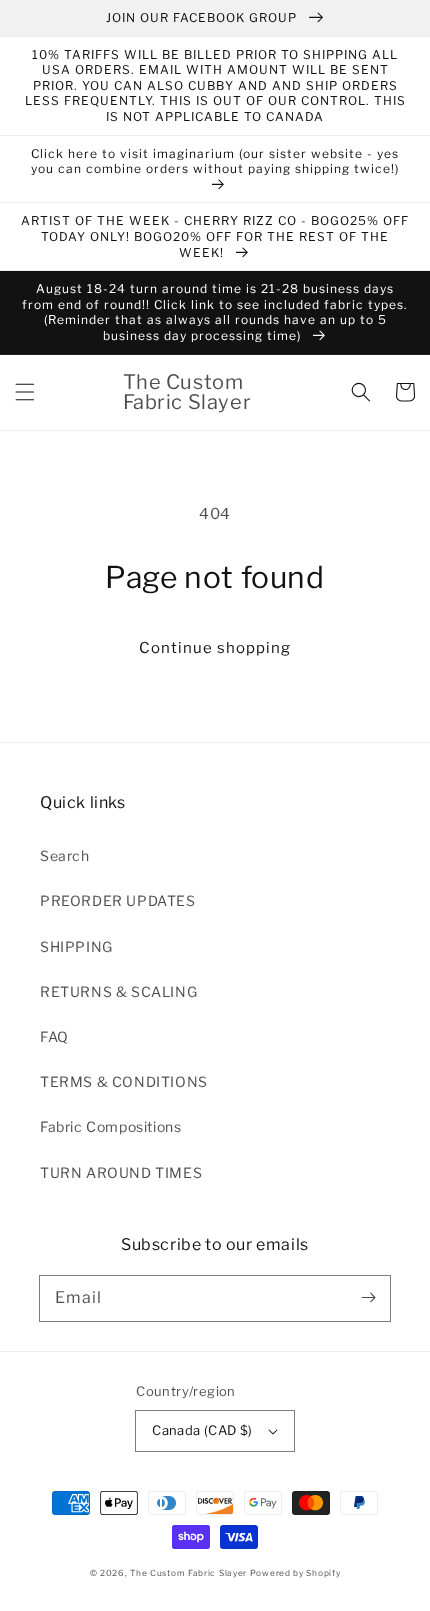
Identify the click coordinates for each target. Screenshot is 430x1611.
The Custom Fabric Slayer (188, 1573)
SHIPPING (76, 946)
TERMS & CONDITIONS (124, 1081)
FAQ (54, 1036)
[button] (25, 392)
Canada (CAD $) (202, 1430)
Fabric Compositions (110, 1126)
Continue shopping (215, 648)
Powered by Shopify (295, 1573)
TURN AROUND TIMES (121, 1172)
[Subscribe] (368, 1298)
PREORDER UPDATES (118, 900)
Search (65, 855)
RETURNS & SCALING (118, 991)
